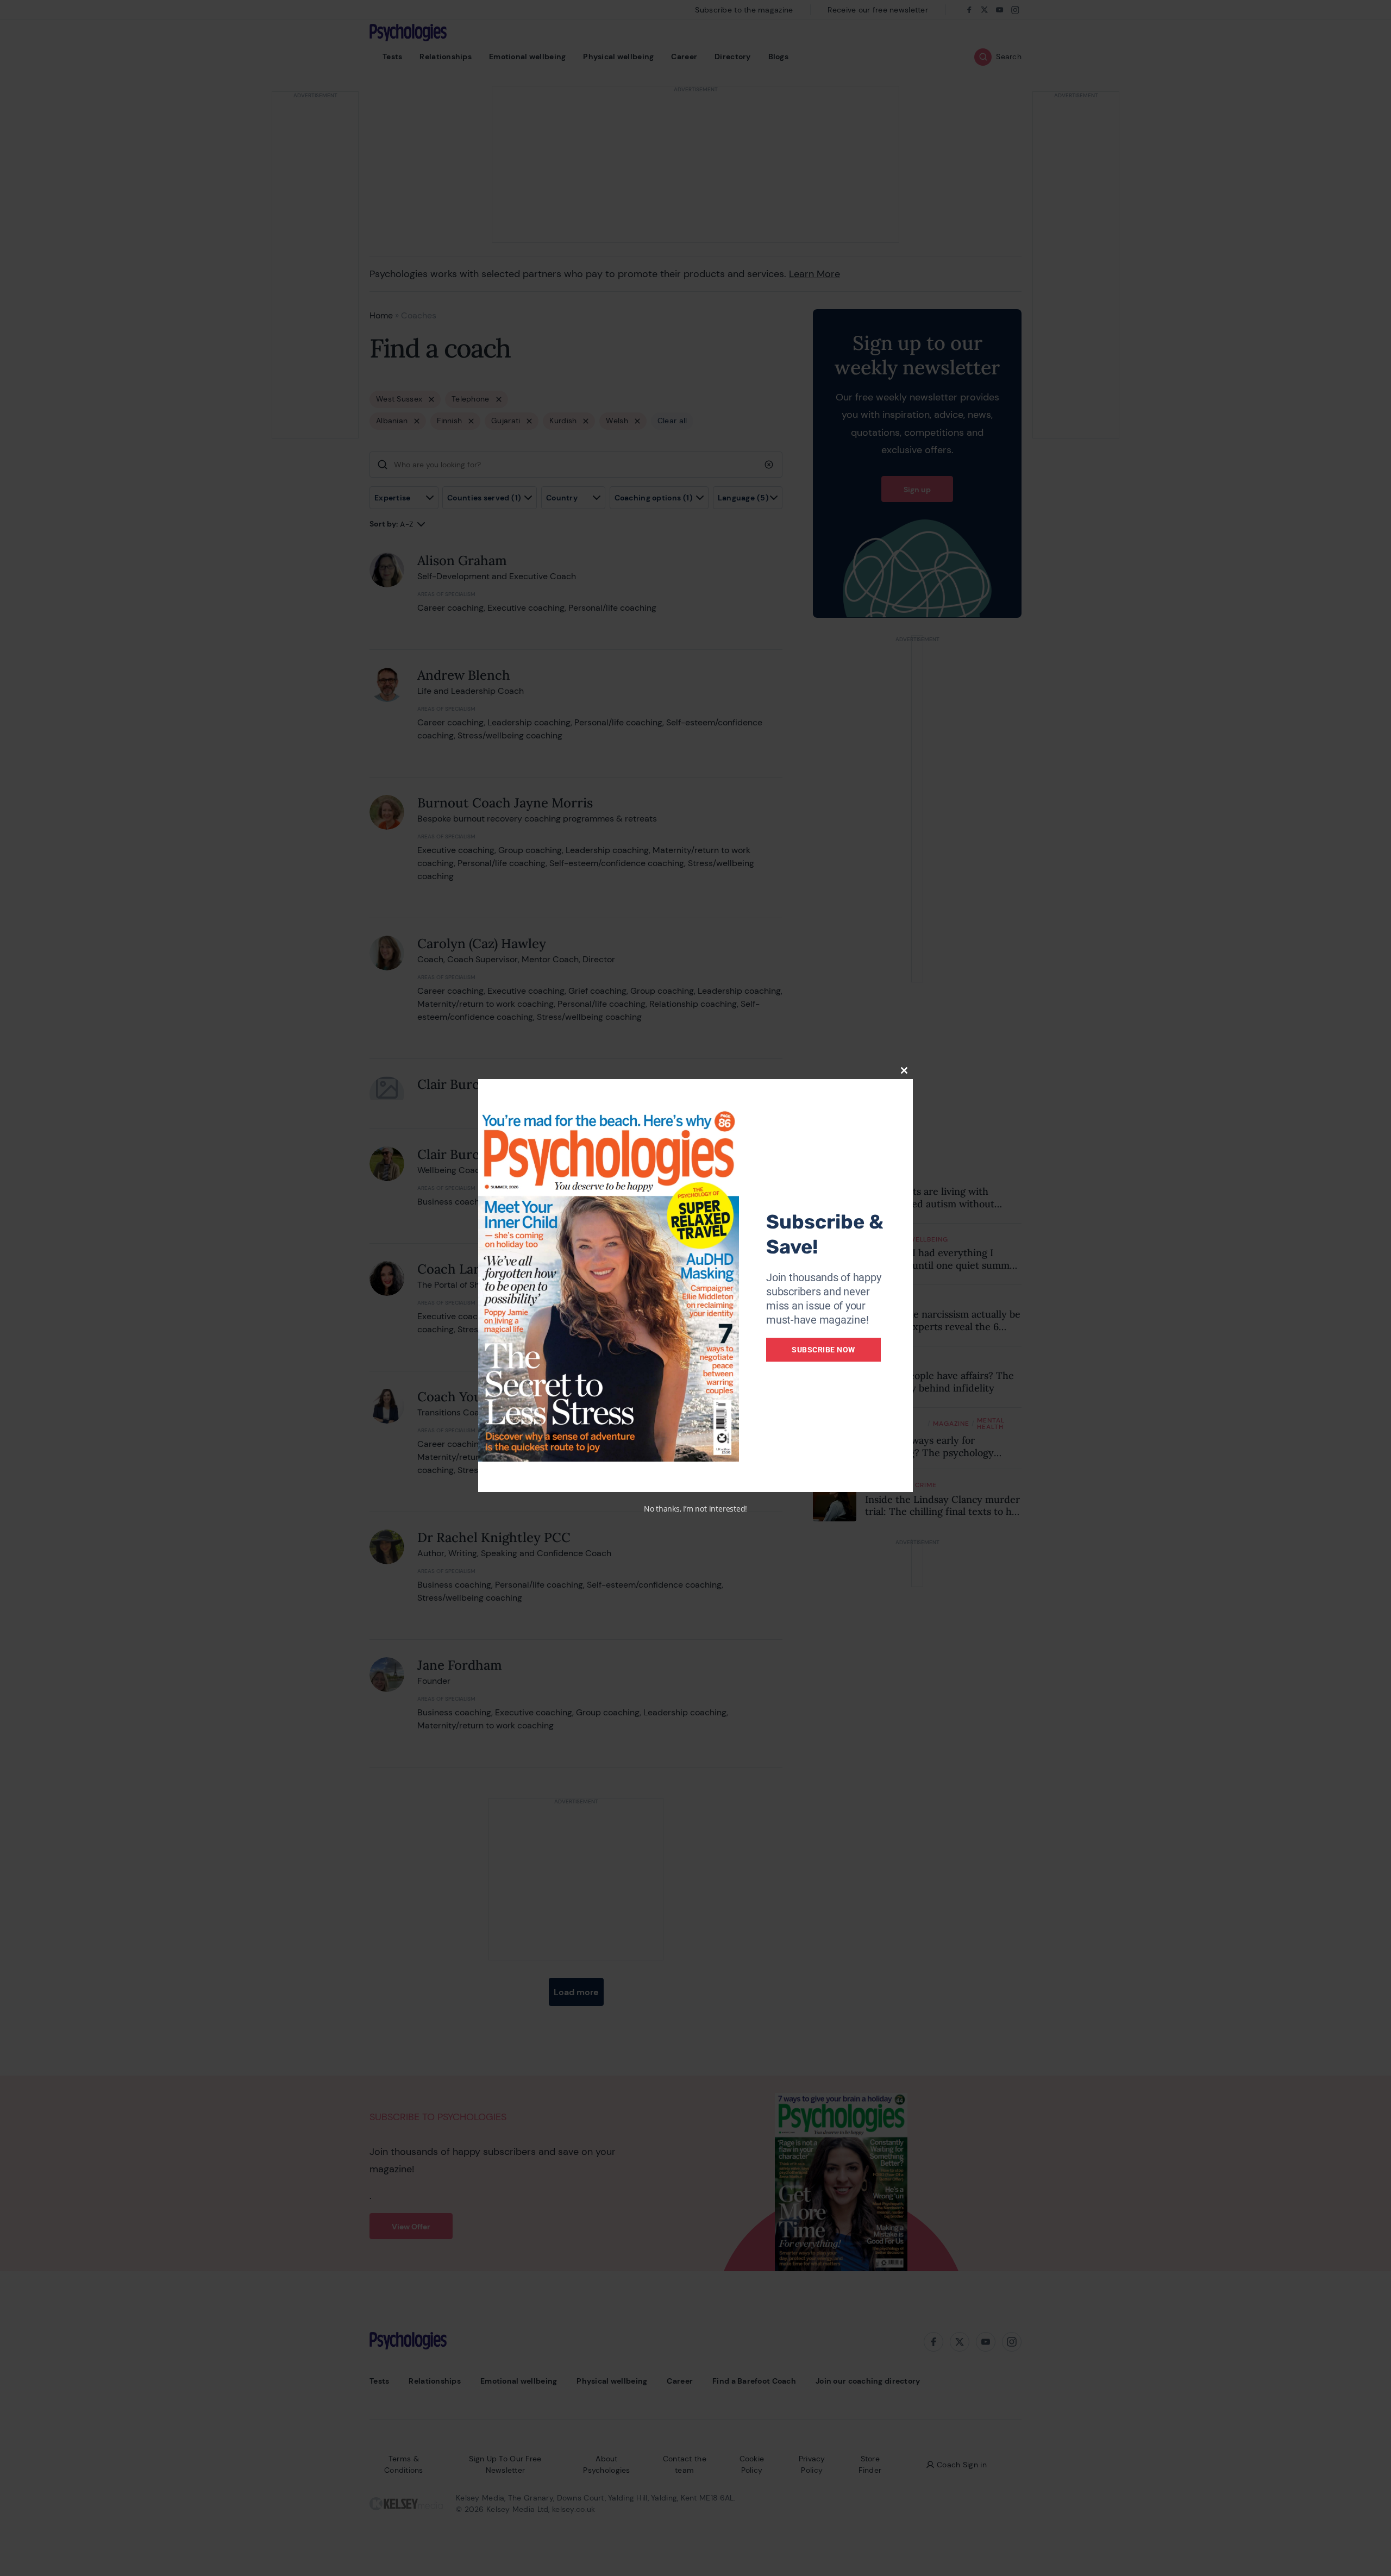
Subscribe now (823, 1350)
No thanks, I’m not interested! (695, 1509)
